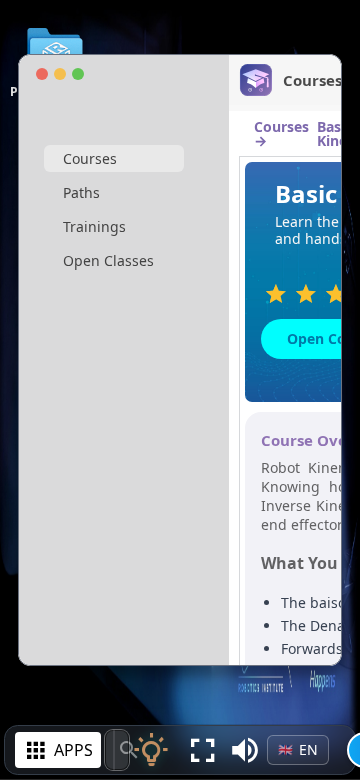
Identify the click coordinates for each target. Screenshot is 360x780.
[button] (245, 750)
